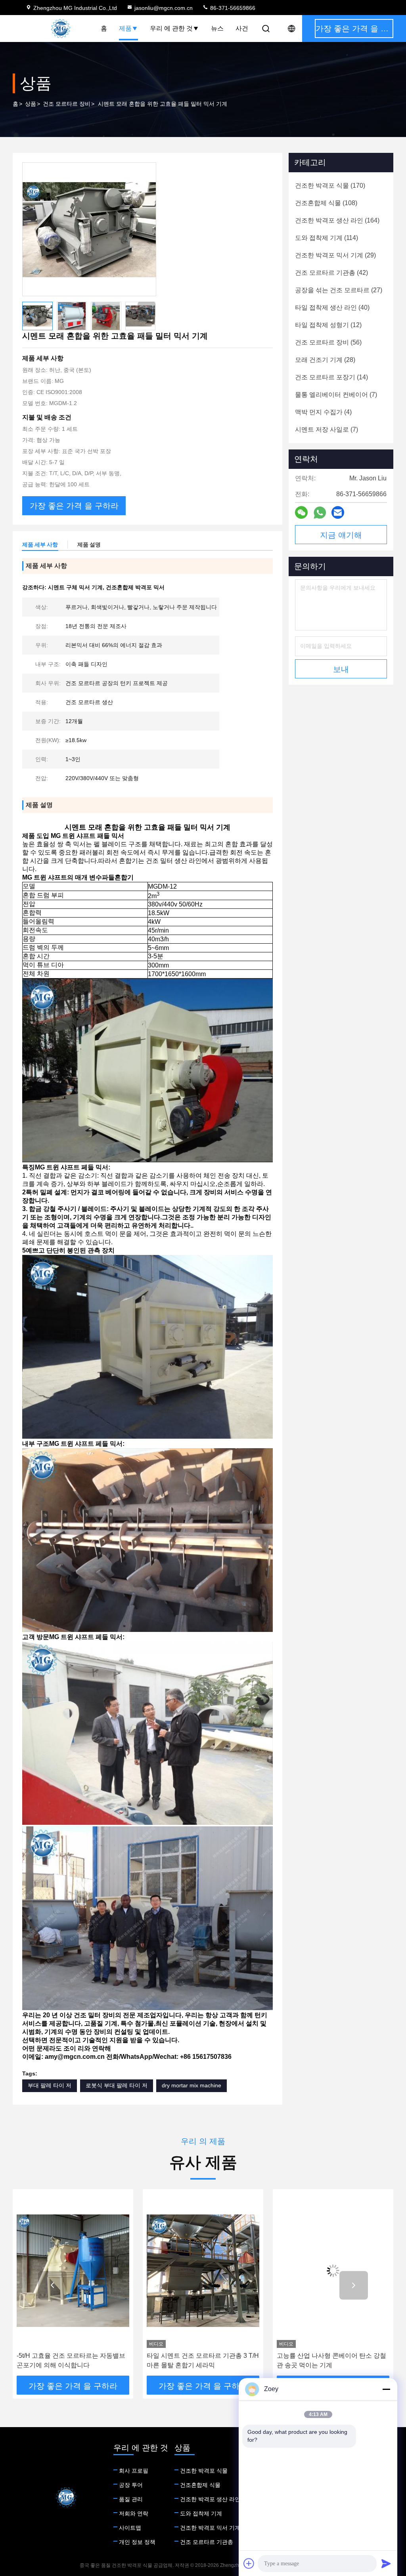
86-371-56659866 (232, 8)
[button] (147, 310)
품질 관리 (131, 2499)
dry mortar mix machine (192, 2085)
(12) (328, 325)
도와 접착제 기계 (201, 2513)
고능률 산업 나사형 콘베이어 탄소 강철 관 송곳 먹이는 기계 (201, 2360)
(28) (325, 360)
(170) (330, 186)
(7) (336, 395)
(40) (332, 307)
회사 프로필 (134, 2471)
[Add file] (249, 2563)
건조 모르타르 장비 (67, 104)
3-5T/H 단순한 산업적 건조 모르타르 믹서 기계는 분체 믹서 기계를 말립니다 (332, 2360)
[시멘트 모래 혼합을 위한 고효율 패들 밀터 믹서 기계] (89, 229)
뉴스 (217, 28)
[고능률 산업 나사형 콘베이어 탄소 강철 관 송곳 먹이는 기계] (203, 2270)
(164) (337, 220)
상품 (31, 104)
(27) (339, 290)
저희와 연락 (134, 2513)
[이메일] (338, 512)
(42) (331, 273)
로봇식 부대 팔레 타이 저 (117, 2085)
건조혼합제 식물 (200, 2485)
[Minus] (386, 2389)
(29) (335, 255)
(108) (326, 203)
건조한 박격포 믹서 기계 (210, 2528)
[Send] (386, 2563)
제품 (125, 28)
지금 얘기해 (341, 535)
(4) (323, 412)
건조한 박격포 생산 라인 (210, 2499)
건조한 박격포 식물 (204, 2471)
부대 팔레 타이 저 (50, 2085)
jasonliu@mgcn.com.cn (164, 8)
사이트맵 (130, 2528)
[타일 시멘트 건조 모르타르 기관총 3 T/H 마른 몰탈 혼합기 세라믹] (73, 2270)
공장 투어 (131, 2485)
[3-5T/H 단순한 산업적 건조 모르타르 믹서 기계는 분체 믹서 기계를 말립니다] (333, 2270)
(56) (328, 342)
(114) (327, 238)
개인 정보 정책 (137, 2542)
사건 (242, 28)
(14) (331, 377)
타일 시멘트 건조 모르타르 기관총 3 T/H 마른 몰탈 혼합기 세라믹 (73, 2360)
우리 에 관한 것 (171, 28)
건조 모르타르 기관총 (207, 2542)
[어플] (320, 513)
